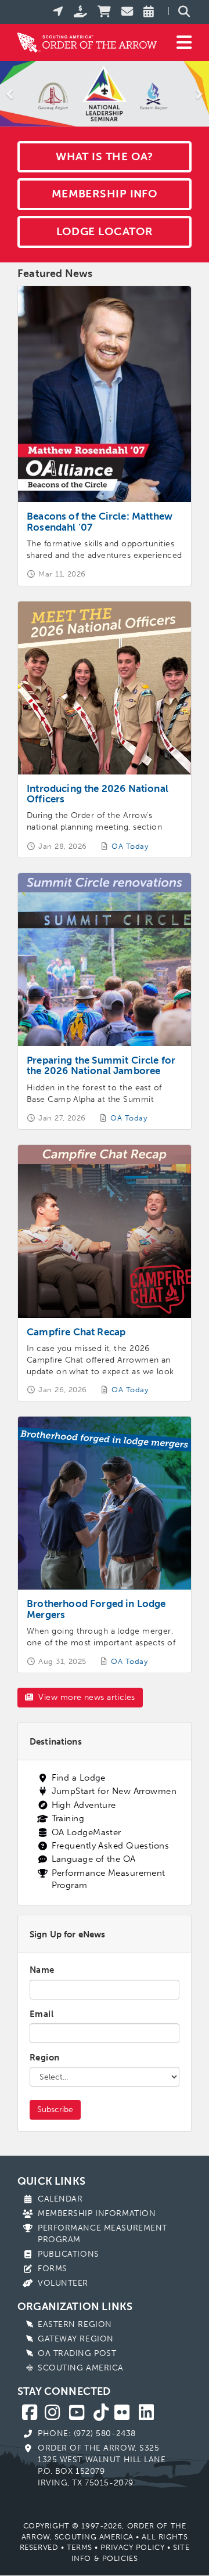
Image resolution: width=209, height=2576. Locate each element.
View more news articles (86, 1697)
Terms (80, 2547)
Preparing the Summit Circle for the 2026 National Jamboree (101, 1065)
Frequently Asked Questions (111, 1846)
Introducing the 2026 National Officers (98, 794)
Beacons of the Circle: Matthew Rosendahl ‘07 (100, 521)
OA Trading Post (77, 2353)
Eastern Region (75, 2324)
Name (42, 1970)
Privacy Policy (132, 2547)
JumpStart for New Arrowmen (114, 1791)
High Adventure (84, 1805)
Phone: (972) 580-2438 (87, 2433)
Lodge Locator (105, 231)
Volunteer (63, 2283)
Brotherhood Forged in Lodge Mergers (96, 1609)
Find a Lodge (79, 1778)
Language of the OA (94, 1859)
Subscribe (55, 2110)
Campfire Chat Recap (76, 1332)
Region (45, 2058)
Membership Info (105, 194)
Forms (53, 2269)
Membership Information (97, 2213)
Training (68, 1818)
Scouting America (81, 2368)
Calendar (60, 2199)
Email (42, 2014)
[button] (10, 94)
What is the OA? (105, 156)
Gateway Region (76, 2339)
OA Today (130, 846)
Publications (69, 2254)
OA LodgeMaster (87, 1832)
